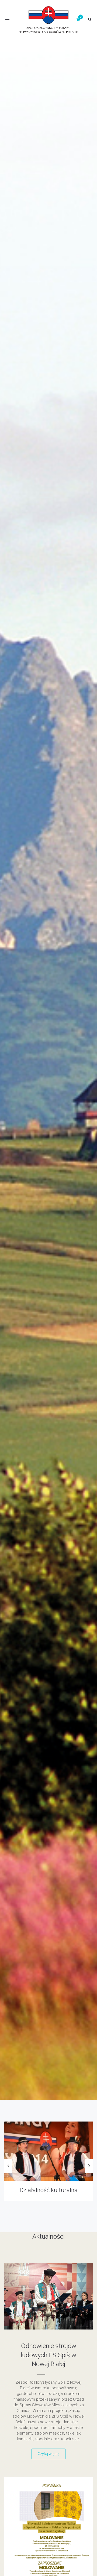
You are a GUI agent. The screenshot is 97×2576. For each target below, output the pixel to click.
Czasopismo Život (49, 2190)
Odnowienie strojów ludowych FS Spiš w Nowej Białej (48, 2355)
